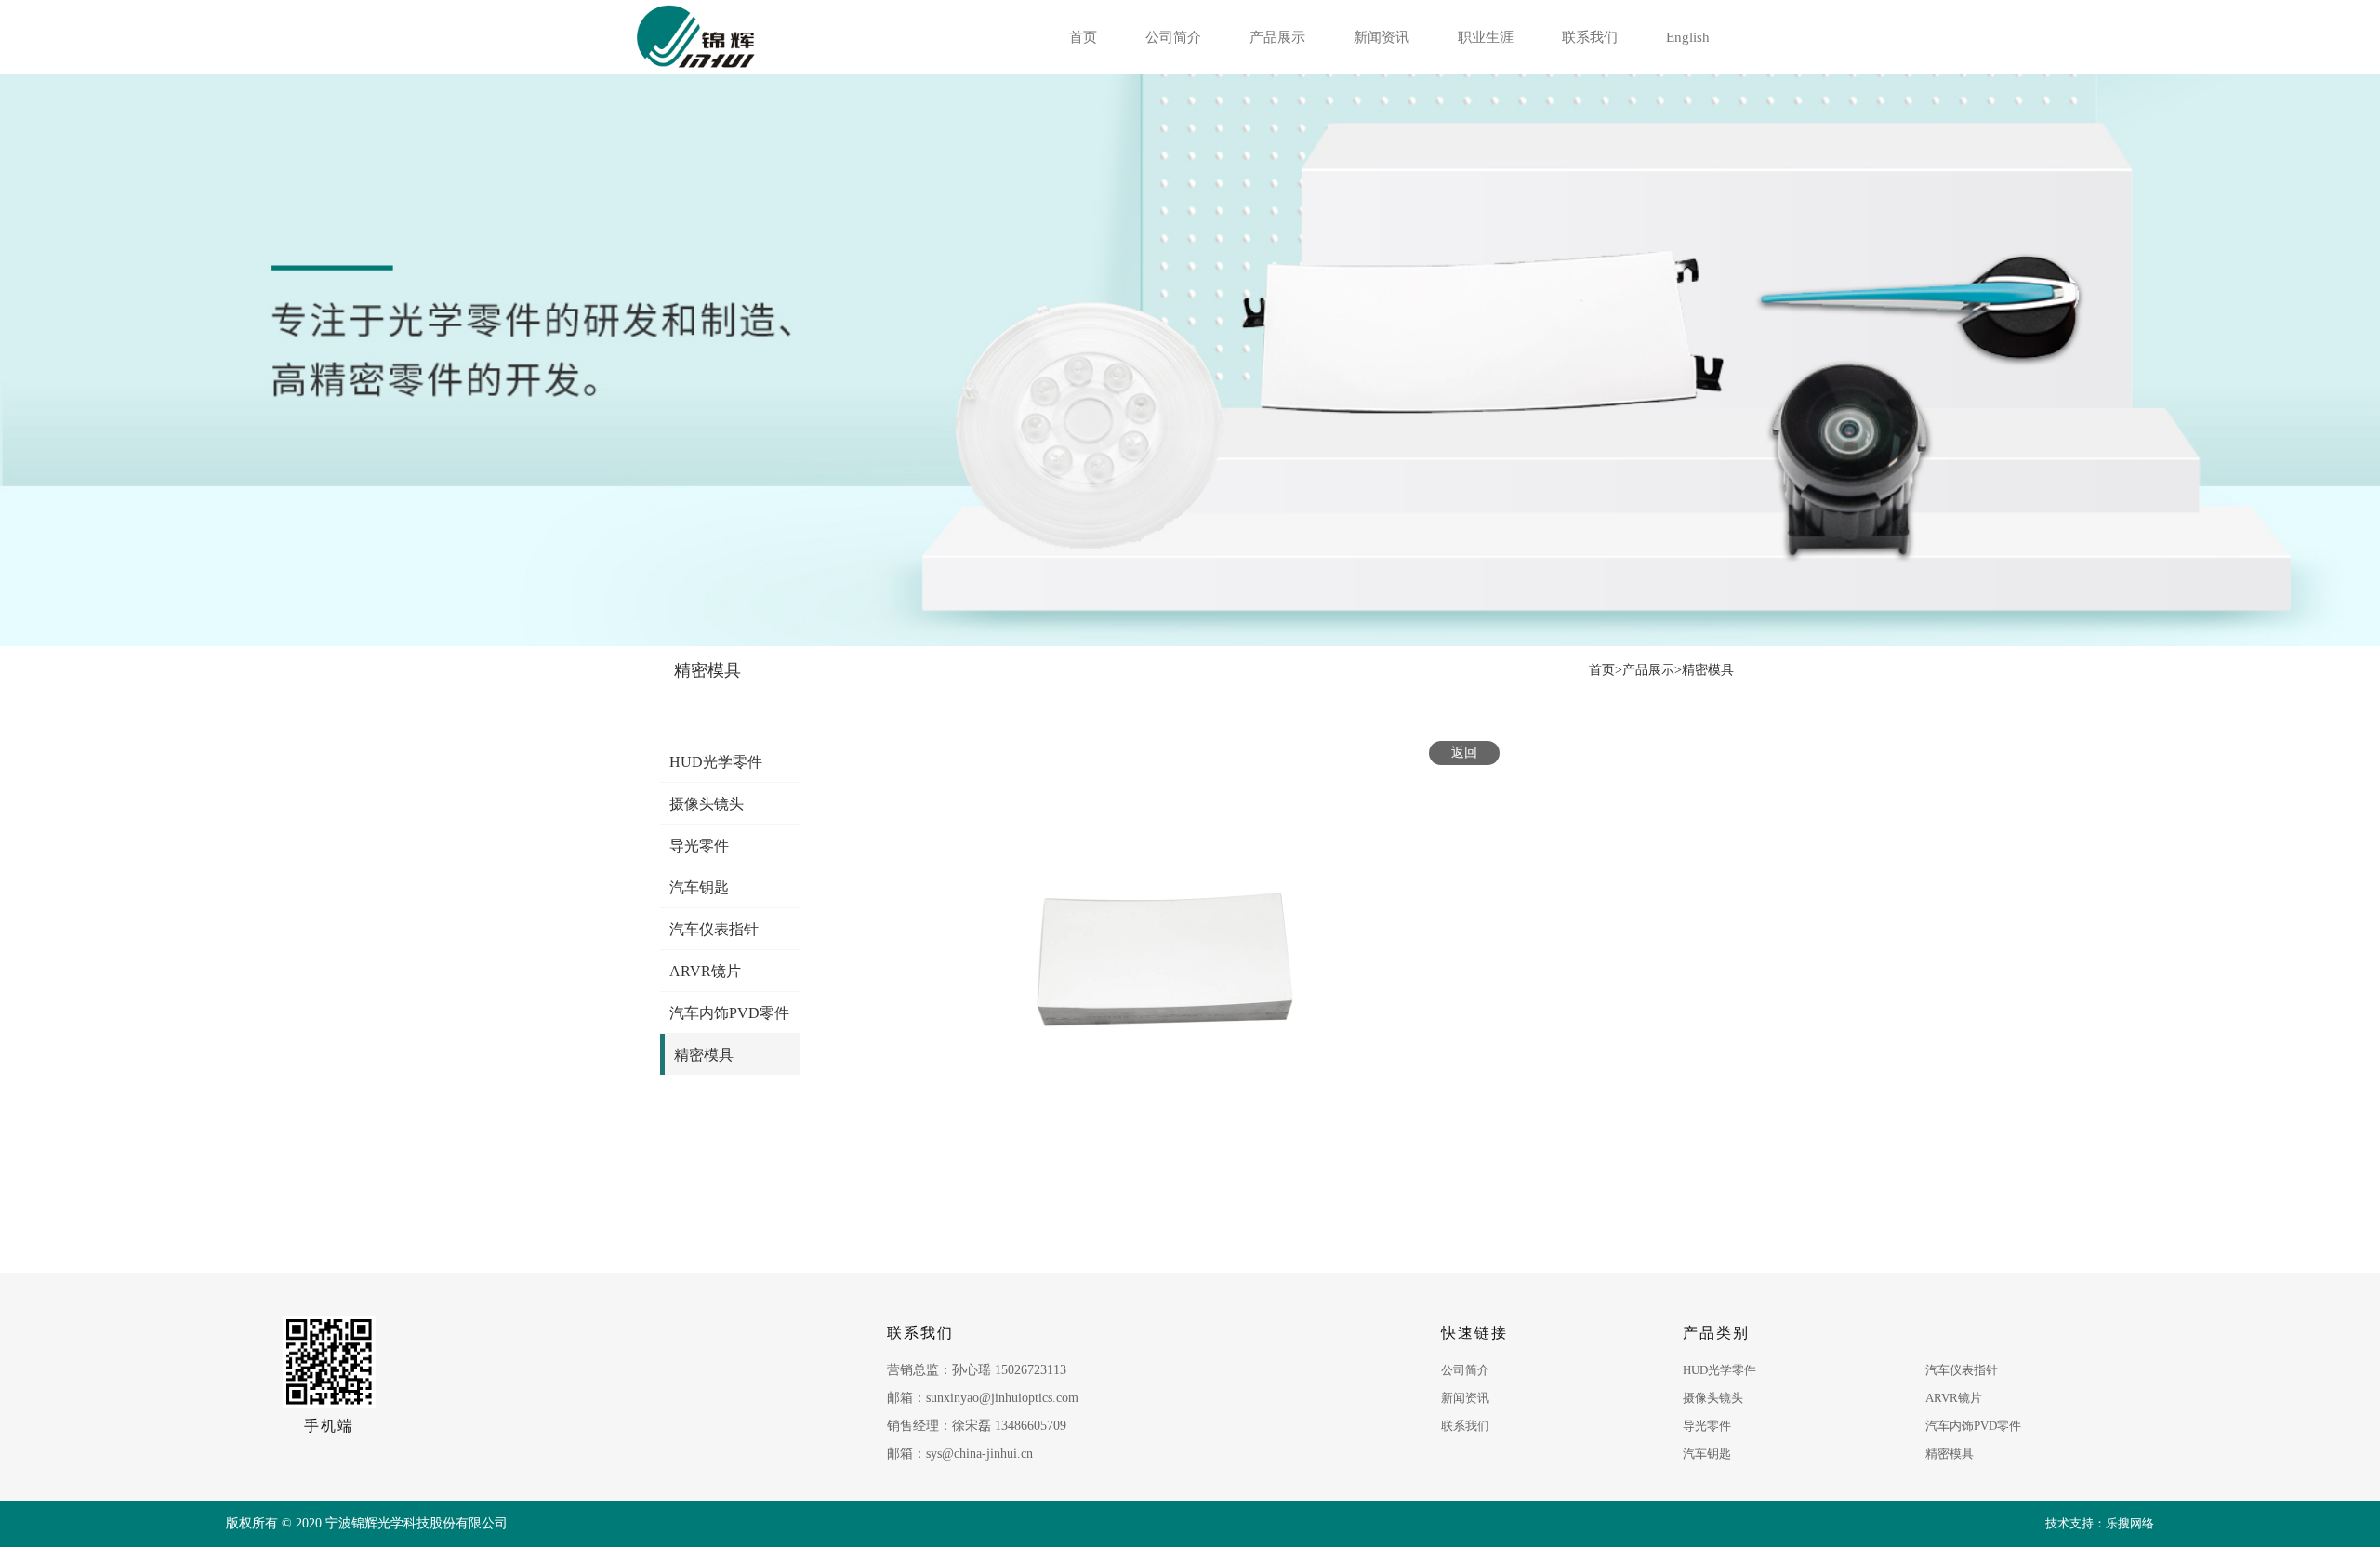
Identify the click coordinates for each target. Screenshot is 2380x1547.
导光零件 (1707, 1426)
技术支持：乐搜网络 (2100, 1523)
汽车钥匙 (1707, 1454)
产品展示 (1277, 37)
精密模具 (1708, 670)
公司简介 (1173, 37)
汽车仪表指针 (1962, 1370)
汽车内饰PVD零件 (1973, 1426)
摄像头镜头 (1713, 1398)
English (1688, 37)
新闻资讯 (1382, 37)
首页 (1083, 37)
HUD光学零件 (1719, 1370)
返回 (1464, 753)
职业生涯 (1486, 37)
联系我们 (1590, 37)
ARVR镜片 (1954, 1398)
